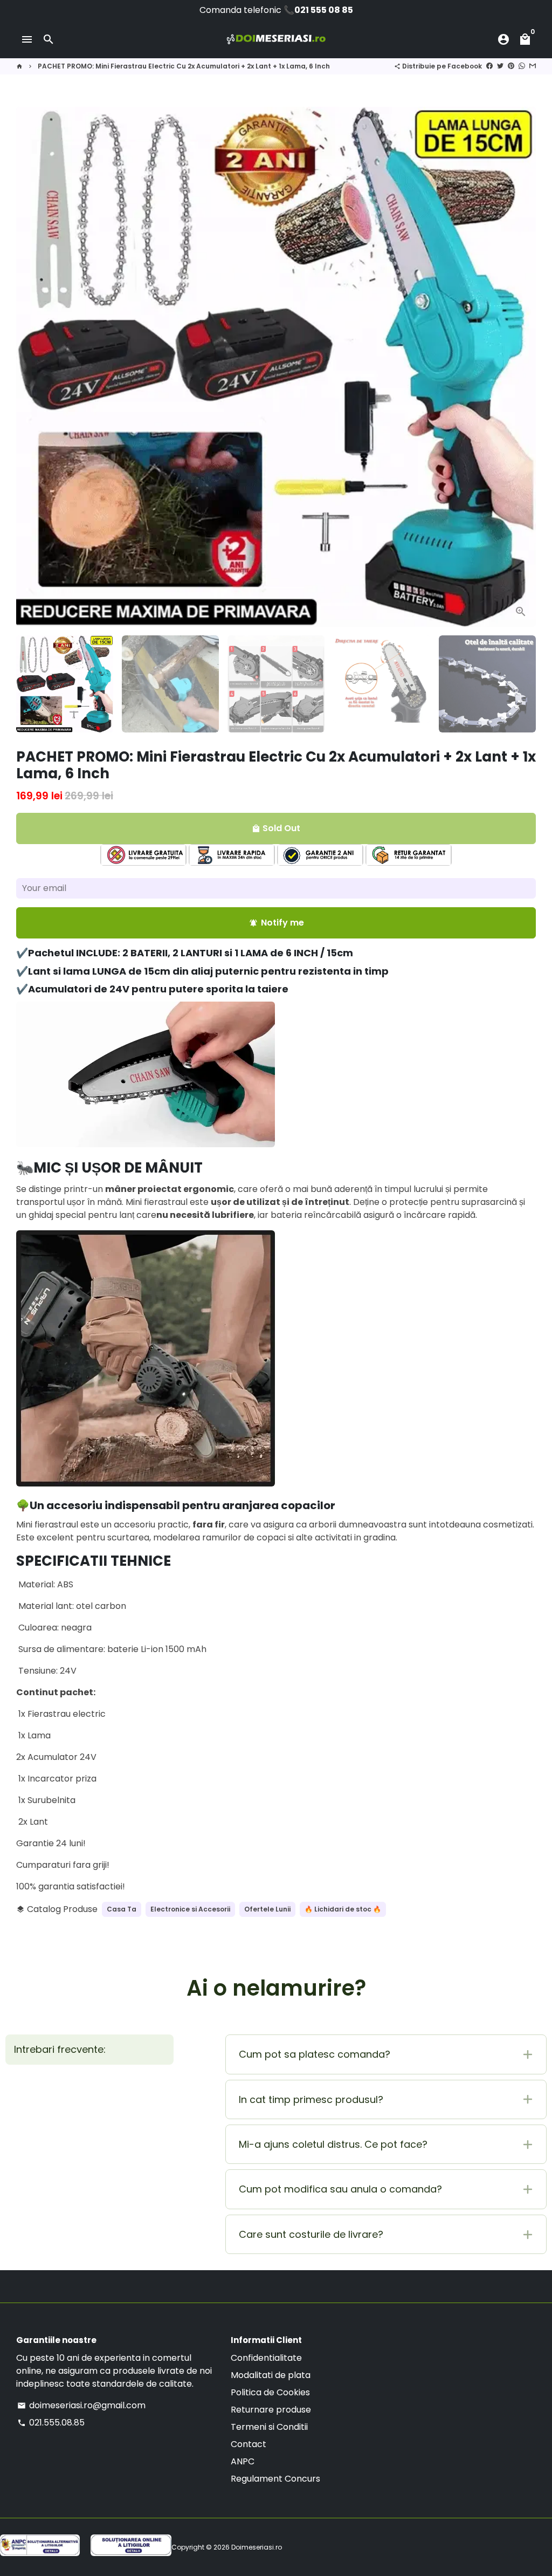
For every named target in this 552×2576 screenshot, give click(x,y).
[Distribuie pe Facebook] (489, 66)
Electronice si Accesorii (190, 1909)
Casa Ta (122, 1909)
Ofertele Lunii (267, 1909)
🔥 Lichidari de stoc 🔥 (343, 1909)
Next (521, 367)
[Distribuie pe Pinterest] (511, 66)
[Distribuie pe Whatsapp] (522, 66)
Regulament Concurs (275, 2479)
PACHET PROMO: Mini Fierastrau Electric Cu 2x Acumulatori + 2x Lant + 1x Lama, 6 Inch (184, 66)
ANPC (243, 2461)
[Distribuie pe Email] (533, 66)
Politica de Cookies (270, 2392)
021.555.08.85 (51, 2423)
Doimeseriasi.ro (257, 2547)
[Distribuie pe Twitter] (500, 66)
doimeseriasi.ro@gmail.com (81, 2405)
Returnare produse (271, 2410)
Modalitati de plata (271, 2375)
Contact (249, 2444)
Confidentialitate (266, 2358)
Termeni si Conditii (269, 2427)
